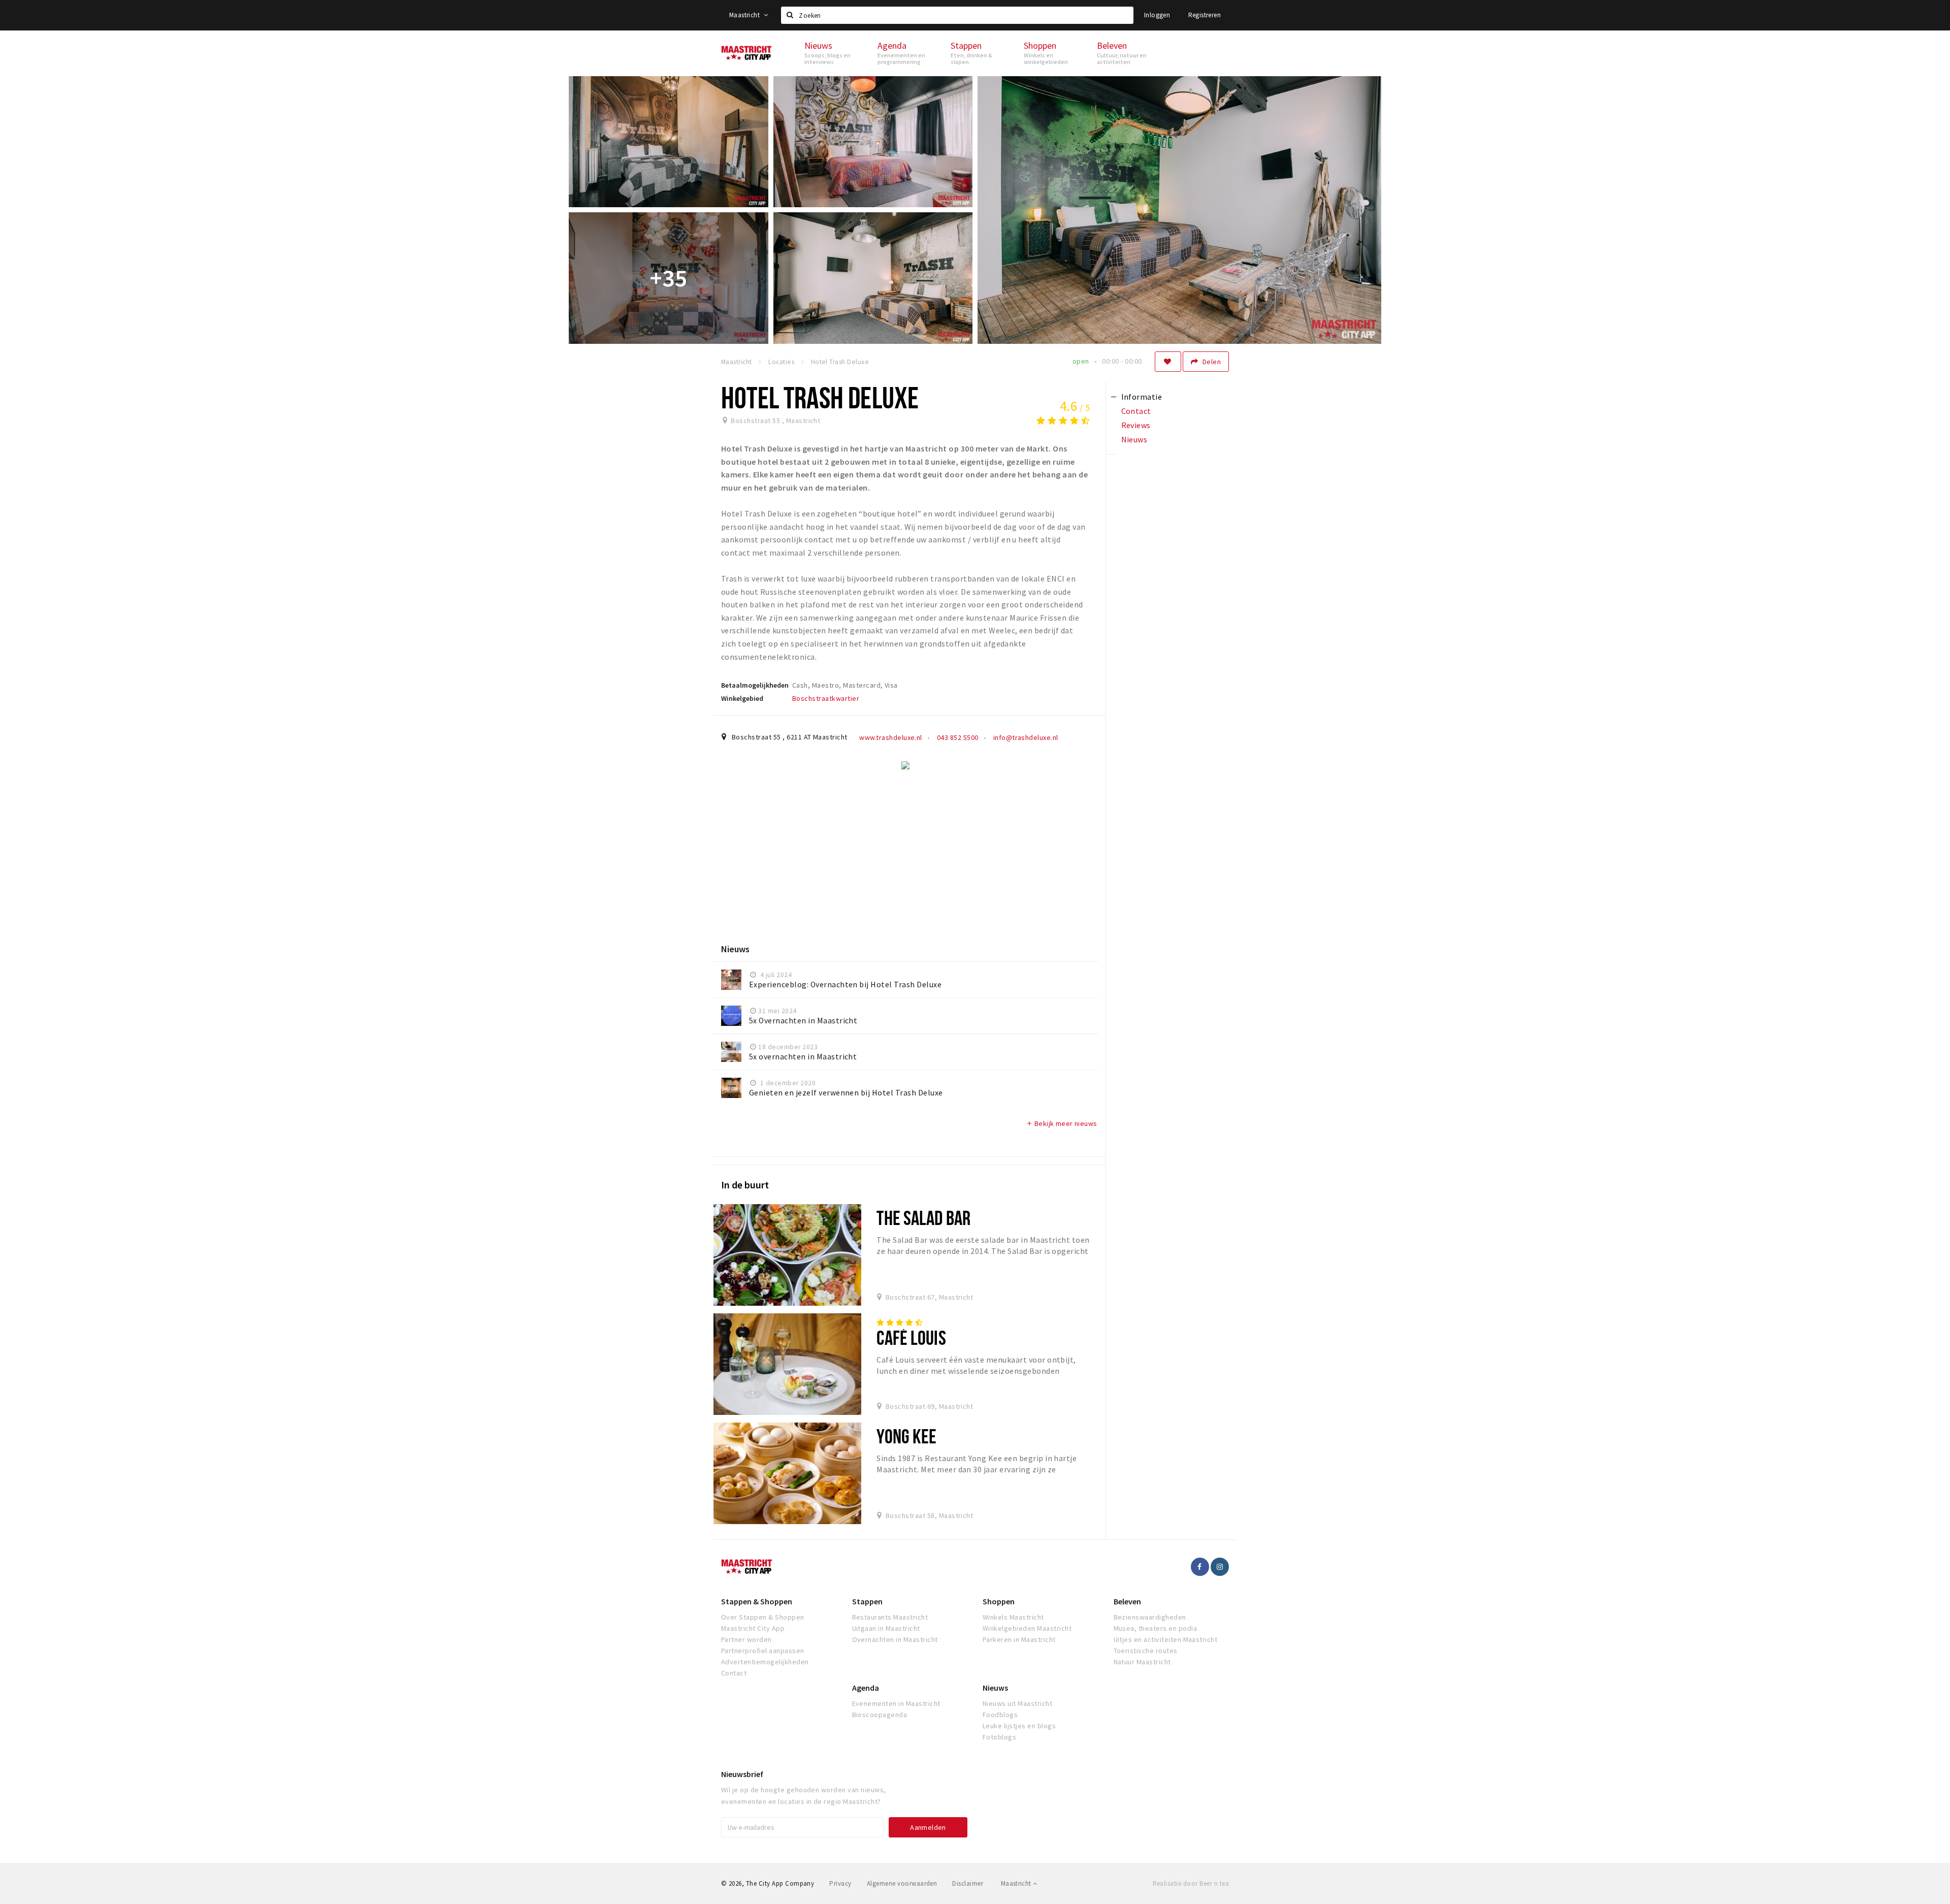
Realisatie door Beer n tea (1191, 1883)
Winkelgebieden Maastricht (1027, 1628)
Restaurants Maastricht (890, 1617)
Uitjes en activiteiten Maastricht (1166, 1639)
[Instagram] (1220, 1567)
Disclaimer (968, 1883)
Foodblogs (1000, 1715)
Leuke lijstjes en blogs (1019, 1726)
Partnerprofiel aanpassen (763, 1651)
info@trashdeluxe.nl (1025, 737)
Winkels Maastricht (1013, 1617)
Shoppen (999, 1601)
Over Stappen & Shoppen (763, 1617)
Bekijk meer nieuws (1062, 1123)
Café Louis (911, 1337)
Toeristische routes (1146, 1651)
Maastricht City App (753, 1628)
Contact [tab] (1136, 411)
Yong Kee (906, 1436)
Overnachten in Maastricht (895, 1639)
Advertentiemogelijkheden (765, 1662)
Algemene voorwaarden (902, 1883)
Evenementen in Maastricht (896, 1703)
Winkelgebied (742, 698)
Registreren (1205, 15)
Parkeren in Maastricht (1019, 1639)
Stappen (867, 1601)
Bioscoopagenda (880, 1715)
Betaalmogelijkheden (755, 685)
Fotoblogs (999, 1737)
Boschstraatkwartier (826, 698)
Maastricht (745, 15)
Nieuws (995, 1688)
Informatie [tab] (1142, 397)
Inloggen (1157, 15)
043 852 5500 (956, 737)
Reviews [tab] (1136, 425)
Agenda (866, 1688)
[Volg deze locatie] (1168, 362)
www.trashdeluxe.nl (891, 737)
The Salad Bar (923, 1218)
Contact (734, 1673)
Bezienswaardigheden (1150, 1617)
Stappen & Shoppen (757, 1601)
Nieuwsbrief (742, 1774)
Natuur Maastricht (1142, 1662)
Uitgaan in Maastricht (886, 1628)
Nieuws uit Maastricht (1017, 1703)
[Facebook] (1200, 1567)
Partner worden (746, 1639)
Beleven (1127, 1601)
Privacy (840, 1883)
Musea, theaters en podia (1156, 1628)
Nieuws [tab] (1134, 439)
